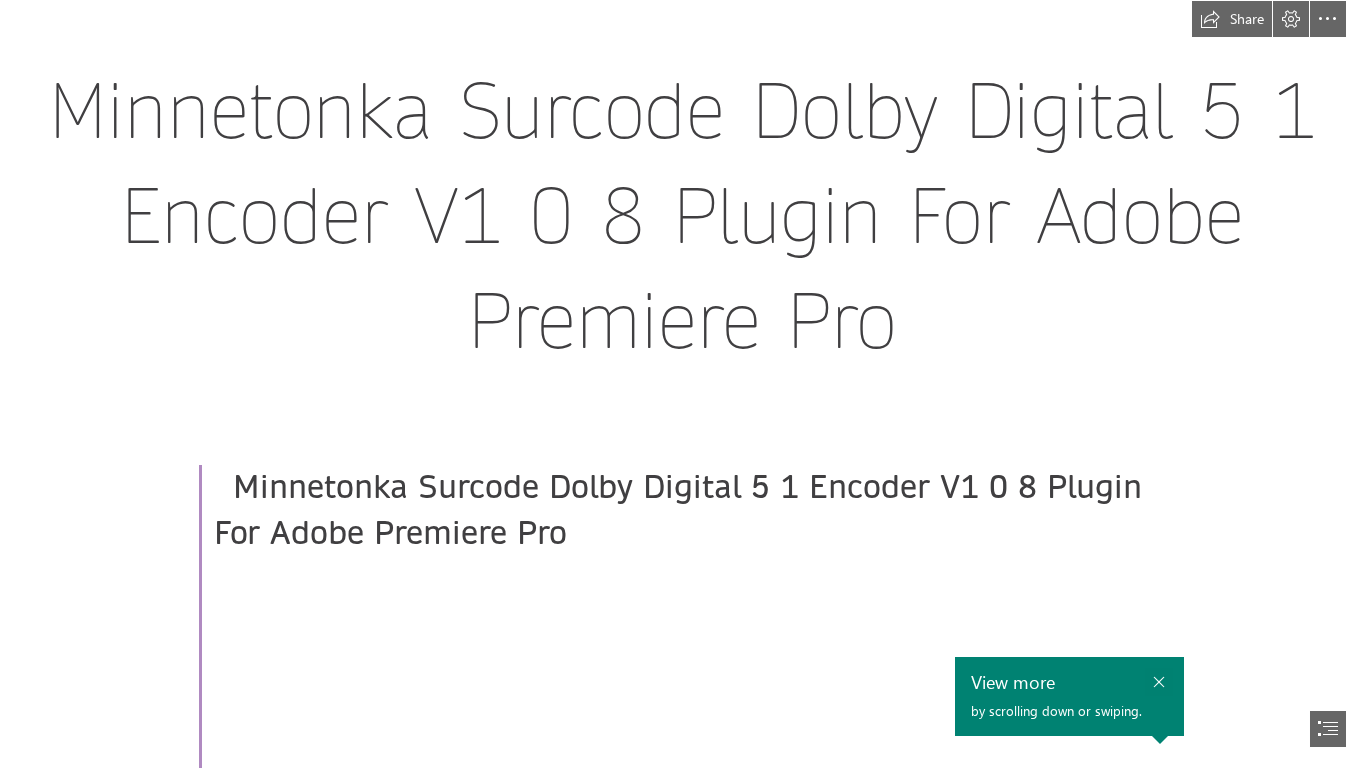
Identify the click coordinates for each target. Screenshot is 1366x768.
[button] (1232, 19)
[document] (683, 384)
